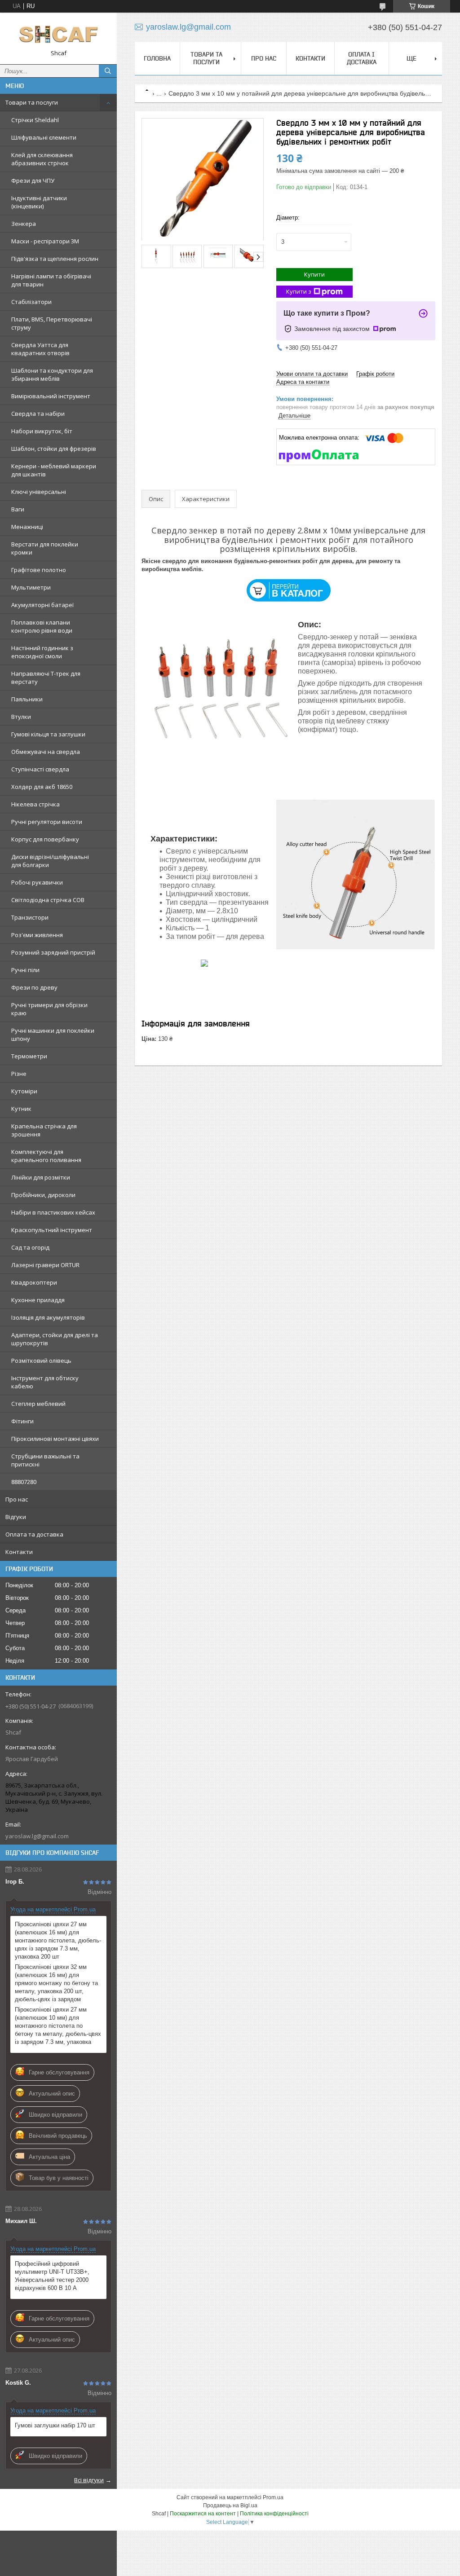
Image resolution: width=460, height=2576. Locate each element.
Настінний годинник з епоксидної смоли (42, 652)
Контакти (19, 1552)
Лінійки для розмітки (41, 1177)
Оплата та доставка (34, 1534)
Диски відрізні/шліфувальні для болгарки (50, 861)
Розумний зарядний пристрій (53, 952)
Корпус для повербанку (45, 839)
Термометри (29, 1056)
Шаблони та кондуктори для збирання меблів (52, 374)
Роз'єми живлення (37, 935)
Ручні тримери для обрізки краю (49, 1009)
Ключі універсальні (39, 492)
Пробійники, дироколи (43, 1195)
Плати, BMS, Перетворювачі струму (52, 323)
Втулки (21, 717)
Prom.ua (273, 2497)
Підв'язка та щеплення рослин (55, 259)
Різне (19, 1074)
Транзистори (30, 917)
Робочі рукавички (37, 882)
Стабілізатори (31, 302)
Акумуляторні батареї (42, 605)
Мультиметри (31, 587)
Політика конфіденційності (274, 2514)
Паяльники (27, 699)
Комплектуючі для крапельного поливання (46, 1156)
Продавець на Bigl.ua (230, 2506)
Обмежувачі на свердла (46, 752)
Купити (314, 274)
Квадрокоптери (34, 1282)
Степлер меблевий (38, 1404)
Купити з (299, 291)
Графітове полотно (39, 570)
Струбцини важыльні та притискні (45, 1460)
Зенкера (24, 224)
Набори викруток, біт (42, 431)
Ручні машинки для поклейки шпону (53, 1035)
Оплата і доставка (362, 58)
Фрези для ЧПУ (33, 181)
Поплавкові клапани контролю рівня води (42, 626)
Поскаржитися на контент (203, 2514)
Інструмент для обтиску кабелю (45, 1382)
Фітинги (22, 1421)
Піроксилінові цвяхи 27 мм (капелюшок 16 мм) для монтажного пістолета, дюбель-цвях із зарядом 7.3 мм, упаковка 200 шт (58, 1940)
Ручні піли (25, 970)
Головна (157, 58)
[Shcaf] (58, 34)
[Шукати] (108, 71)
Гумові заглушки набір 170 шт (55, 2425)
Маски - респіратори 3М (45, 241)
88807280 (24, 1482)
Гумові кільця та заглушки (48, 734)
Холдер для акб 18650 (42, 787)
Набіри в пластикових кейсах (53, 1212)
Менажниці (27, 527)
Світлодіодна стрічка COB (48, 900)
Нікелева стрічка (35, 804)
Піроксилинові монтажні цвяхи (55, 1439)
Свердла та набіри (38, 414)
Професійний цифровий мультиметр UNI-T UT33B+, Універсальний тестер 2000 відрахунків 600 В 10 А (52, 2276)
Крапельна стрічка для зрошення (44, 1130)
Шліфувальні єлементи (44, 137)
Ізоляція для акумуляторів (48, 1317)
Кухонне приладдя (38, 1300)
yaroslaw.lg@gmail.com (37, 1836)
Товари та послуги (32, 102)
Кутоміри (24, 1091)
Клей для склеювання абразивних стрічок (42, 159)
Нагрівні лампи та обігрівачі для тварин (51, 280)
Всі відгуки (89, 2480)
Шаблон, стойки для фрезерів (54, 449)
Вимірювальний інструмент (51, 396)
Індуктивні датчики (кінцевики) (39, 202)
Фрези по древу (34, 987)
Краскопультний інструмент (52, 1230)
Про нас (17, 1499)
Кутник (21, 1109)
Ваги (18, 509)
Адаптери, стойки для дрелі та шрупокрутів (55, 1339)
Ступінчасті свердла (40, 769)
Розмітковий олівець (41, 1361)
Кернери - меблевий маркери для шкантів (54, 470)
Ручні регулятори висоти (47, 822)
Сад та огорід (30, 1247)
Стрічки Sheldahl (35, 120)
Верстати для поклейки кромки (45, 548)
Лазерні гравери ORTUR (45, 1265)
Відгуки (16, 1517)
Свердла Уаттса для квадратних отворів (40, 349)
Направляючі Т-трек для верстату (46, 678)
